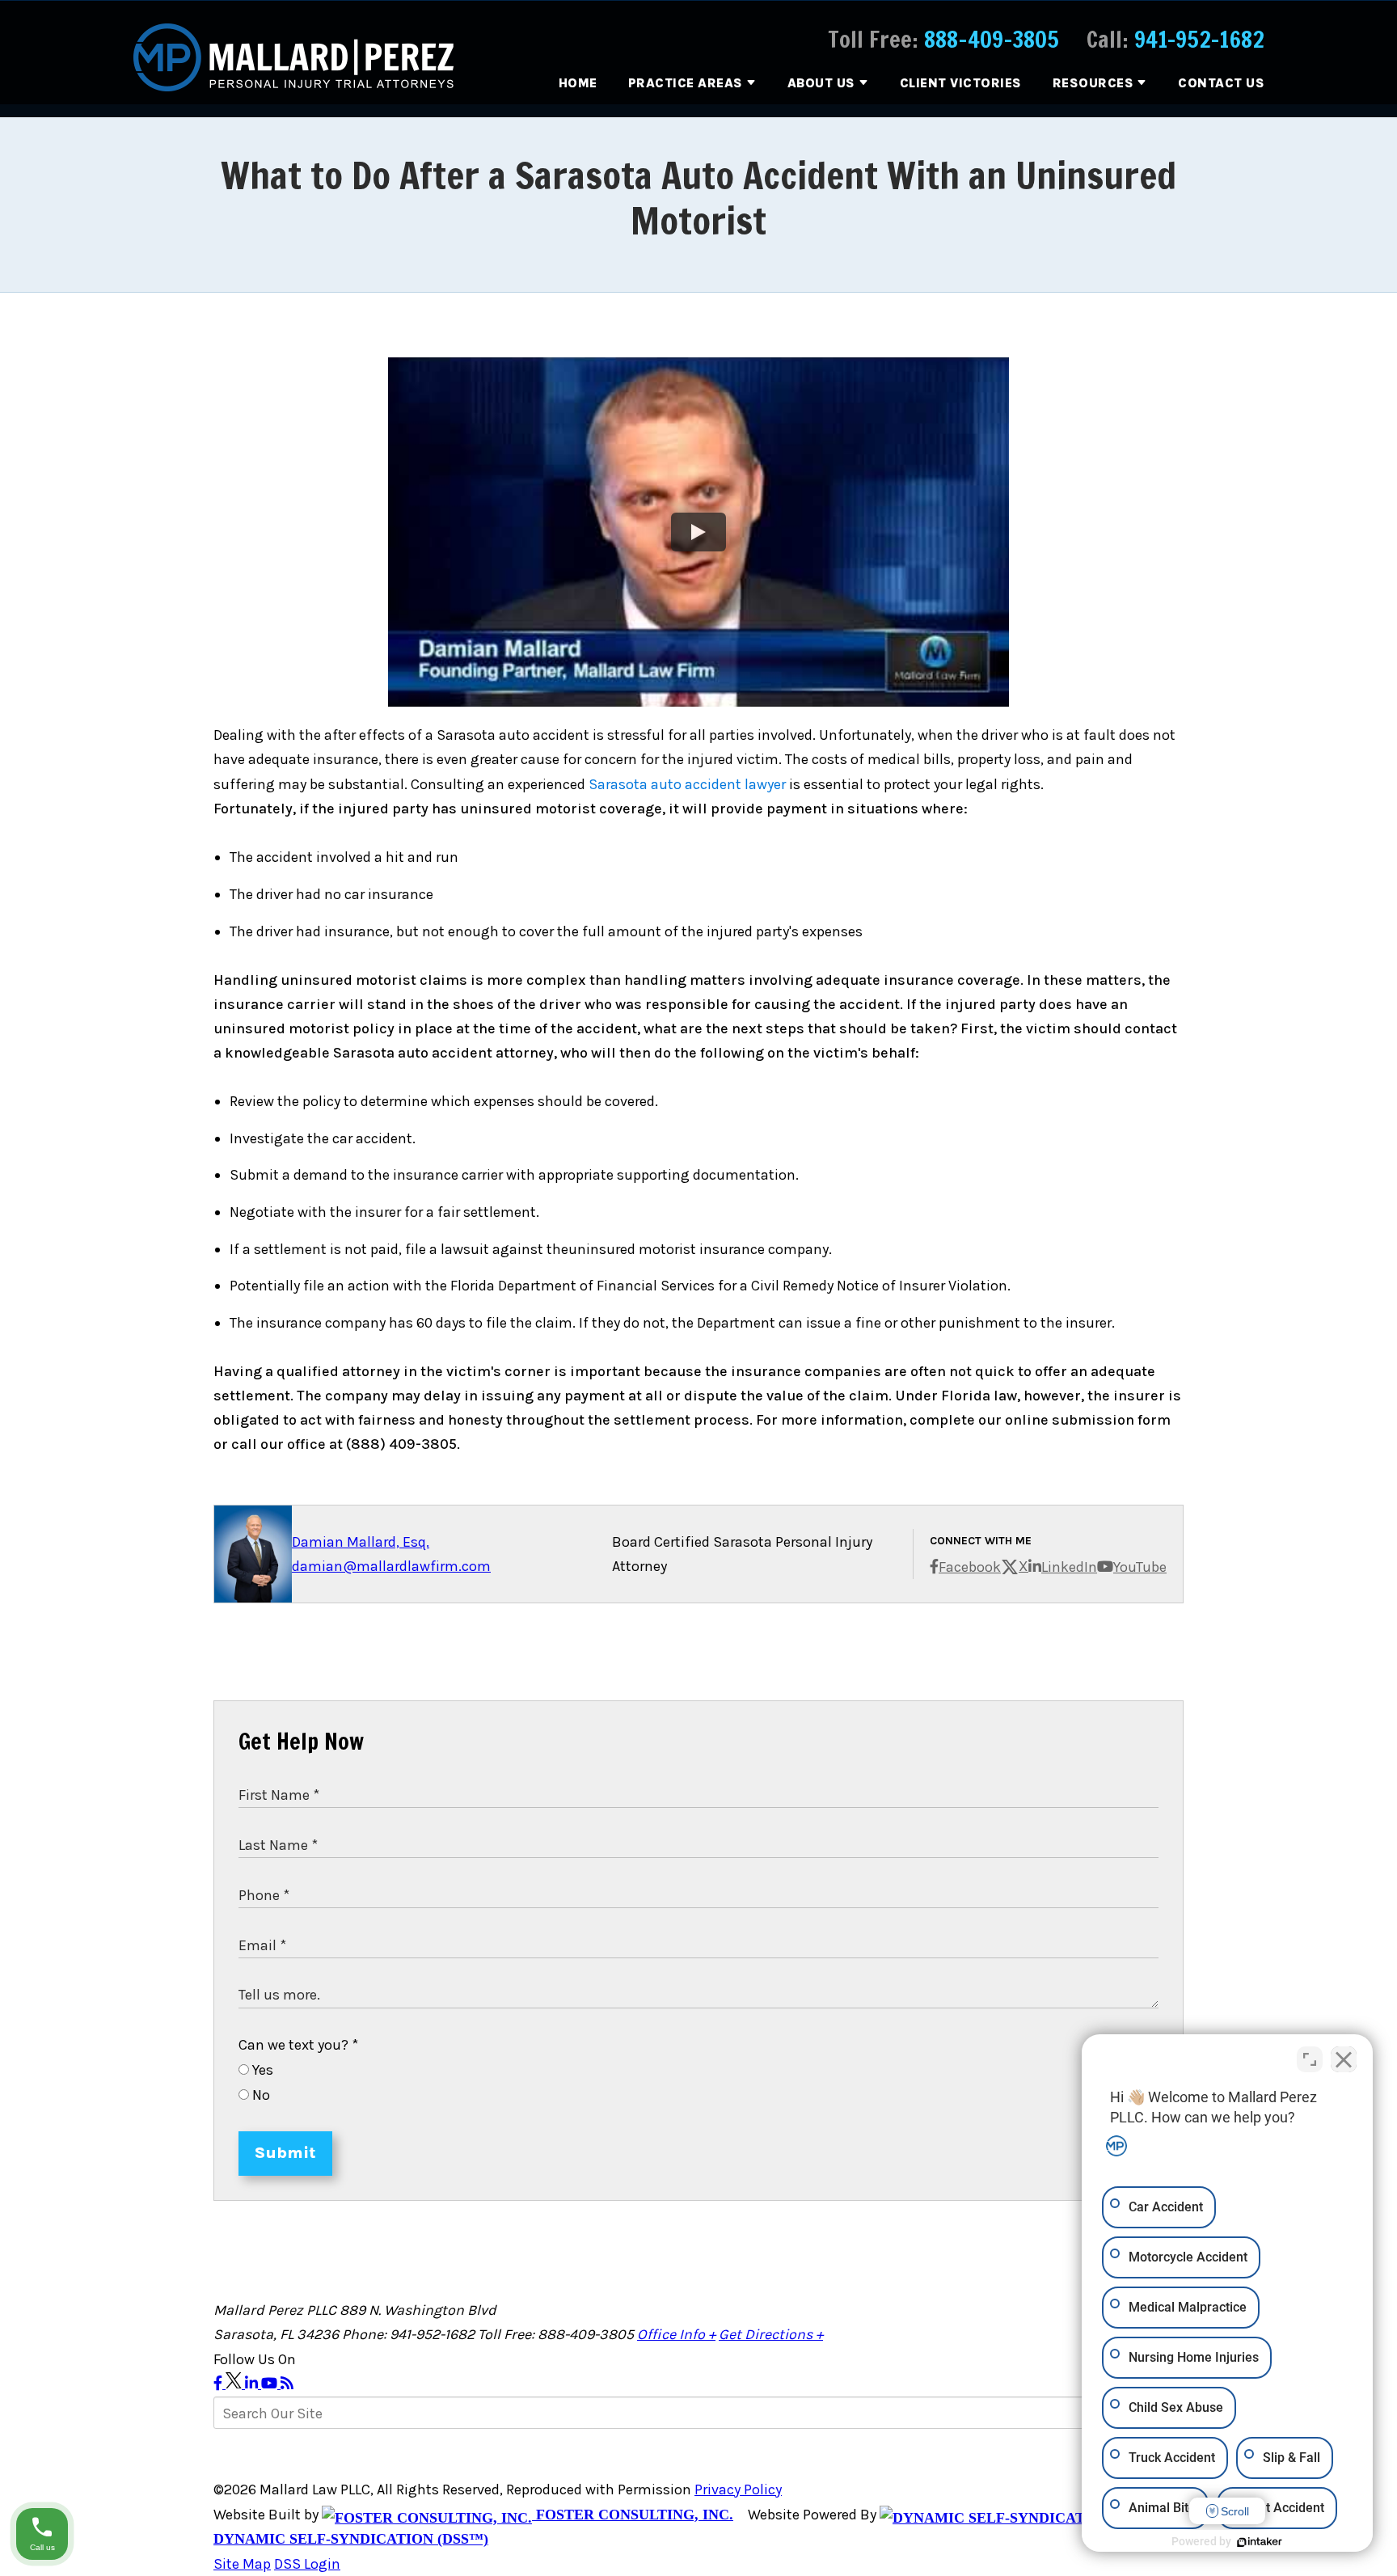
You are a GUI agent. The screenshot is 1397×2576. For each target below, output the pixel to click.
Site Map (242, 2564)
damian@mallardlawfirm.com (391, 1566)
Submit (285, 2153)
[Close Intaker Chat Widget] (1344, 2059)
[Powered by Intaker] (1260, 2542)
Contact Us (1221, 83)
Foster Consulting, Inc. (633, 2515)
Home (578, 83)
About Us (821, 83)
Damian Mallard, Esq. (361, 1542)
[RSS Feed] (287, 2384)
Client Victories (961, 83)
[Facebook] (219, 2384)
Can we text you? (298, 2045)
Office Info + (676, 2334)
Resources (1093, 83)
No (260, 2095)
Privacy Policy (738, 2489)
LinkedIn (1069, 1567)
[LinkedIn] (253, 2384)
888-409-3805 (992, 39)
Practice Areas (686, 83)
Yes (261, 2070)
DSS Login (307, 2564)
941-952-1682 (1199, 39)
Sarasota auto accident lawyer (687, 784)
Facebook (970, 1567)
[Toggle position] (1310, 2059)
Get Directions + (771, 2334)
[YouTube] (271, 2384)
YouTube (1140, 1567)
